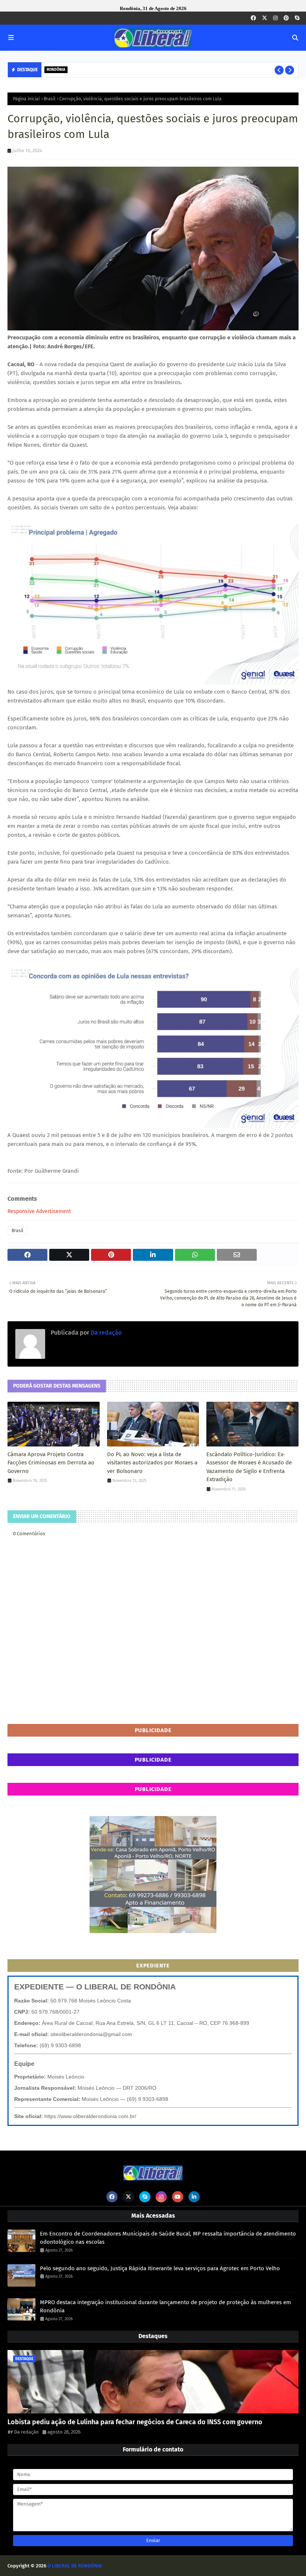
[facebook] (253, 18)
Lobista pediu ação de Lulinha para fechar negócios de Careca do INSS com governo (135, 2422)
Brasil (50, 99)
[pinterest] (286, 18)
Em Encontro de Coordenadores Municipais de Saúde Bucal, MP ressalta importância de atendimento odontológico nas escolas (168, 2238)
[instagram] (275, 18)
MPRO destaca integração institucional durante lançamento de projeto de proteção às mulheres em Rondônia (166, 2307)
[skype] (297, 18)
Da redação (105, 1333)
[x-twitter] (265, 18)
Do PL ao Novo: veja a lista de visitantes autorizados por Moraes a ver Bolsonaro (152, 1463)
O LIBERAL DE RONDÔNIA (75, 2566)
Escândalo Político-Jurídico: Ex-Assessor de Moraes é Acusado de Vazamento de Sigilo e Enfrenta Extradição (249, 1467)
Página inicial (26, 99)
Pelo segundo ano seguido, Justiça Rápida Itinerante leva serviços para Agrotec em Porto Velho (176, 70)
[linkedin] (194, 2197)
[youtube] (178, 2197)
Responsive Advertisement (39, 1211)
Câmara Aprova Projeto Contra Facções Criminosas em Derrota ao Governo (51, 1463)
